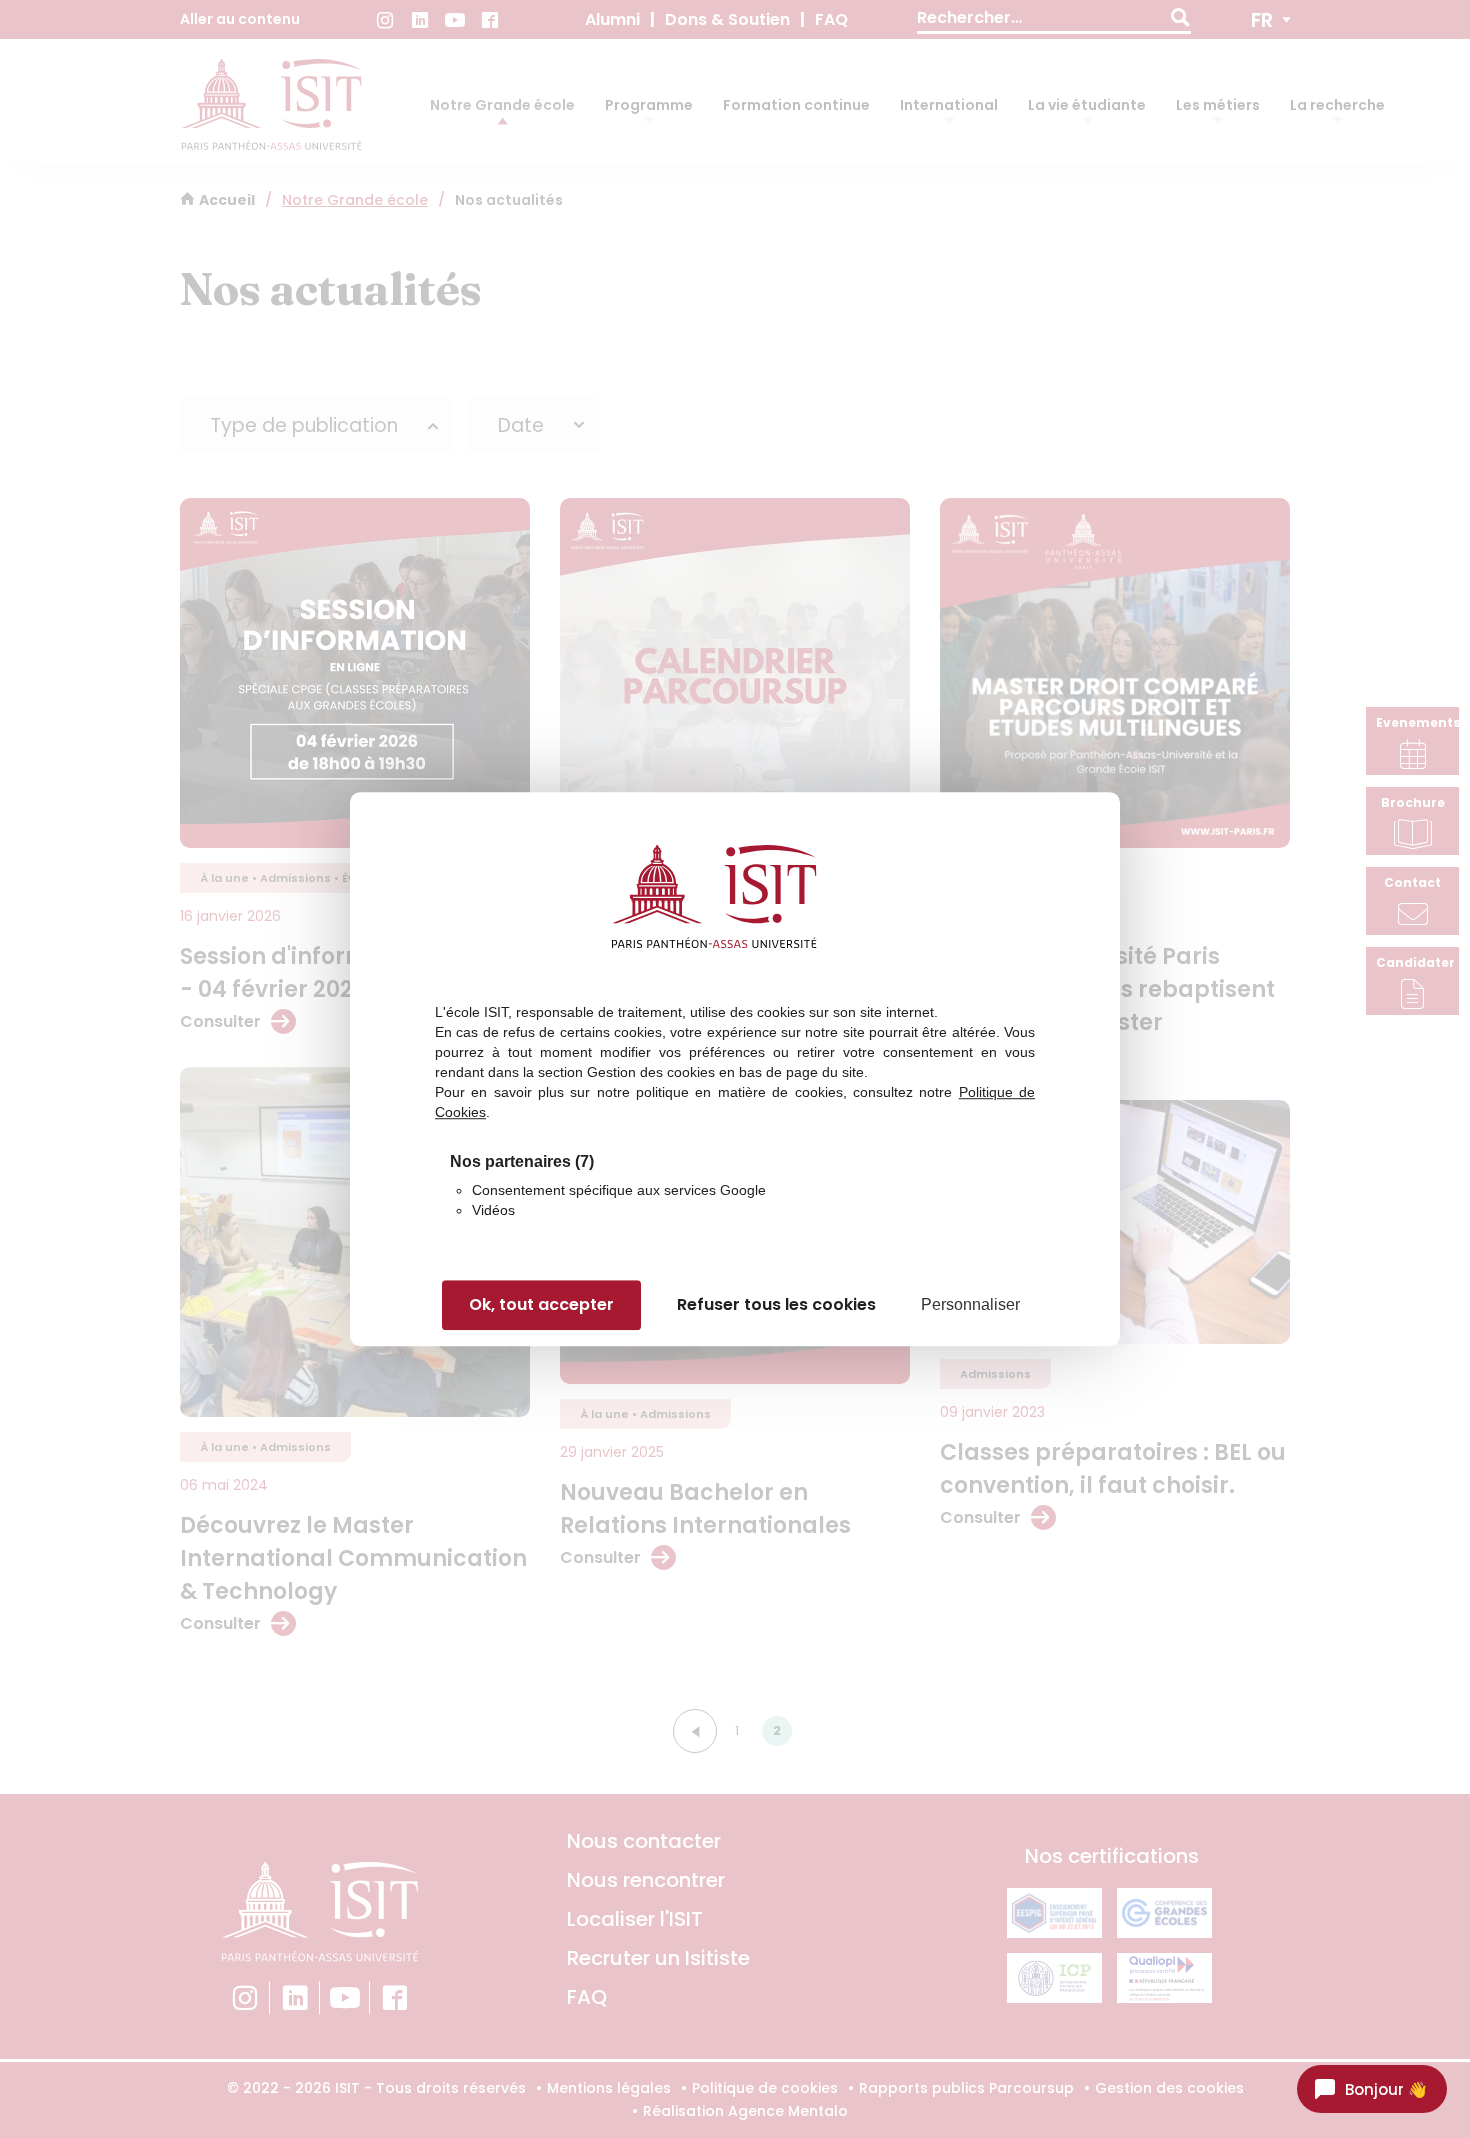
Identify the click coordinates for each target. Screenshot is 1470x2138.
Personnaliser (970, 1305)
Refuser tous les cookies (776, 1305)
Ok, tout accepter (541, 1305)
